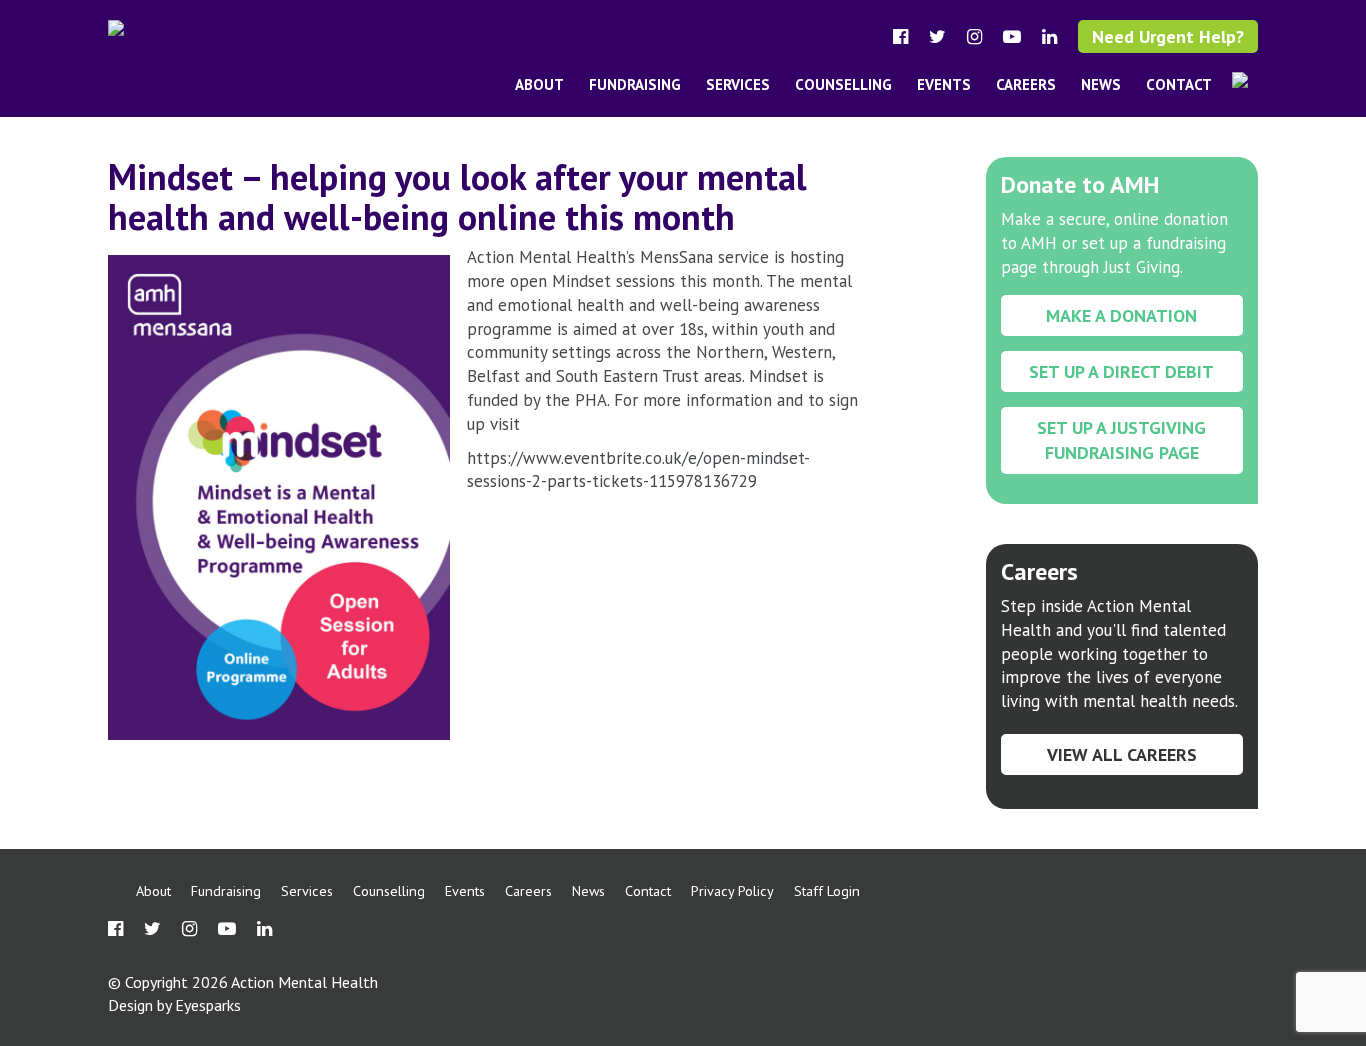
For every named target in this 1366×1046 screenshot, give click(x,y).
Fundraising (635, 84)
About (539, 84)
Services (738, 84)
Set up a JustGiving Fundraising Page (1121, 440)
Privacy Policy (732, 890)
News (1101, 84)
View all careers (1122, 754)
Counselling (843, 84)
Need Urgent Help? (1168, 36)
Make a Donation (1121, 315)
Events (944, 84)
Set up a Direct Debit (1121, 371)
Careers (1026, 84)
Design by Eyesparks (174, 1005)
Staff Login (827, 890)
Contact (1179, 84)
